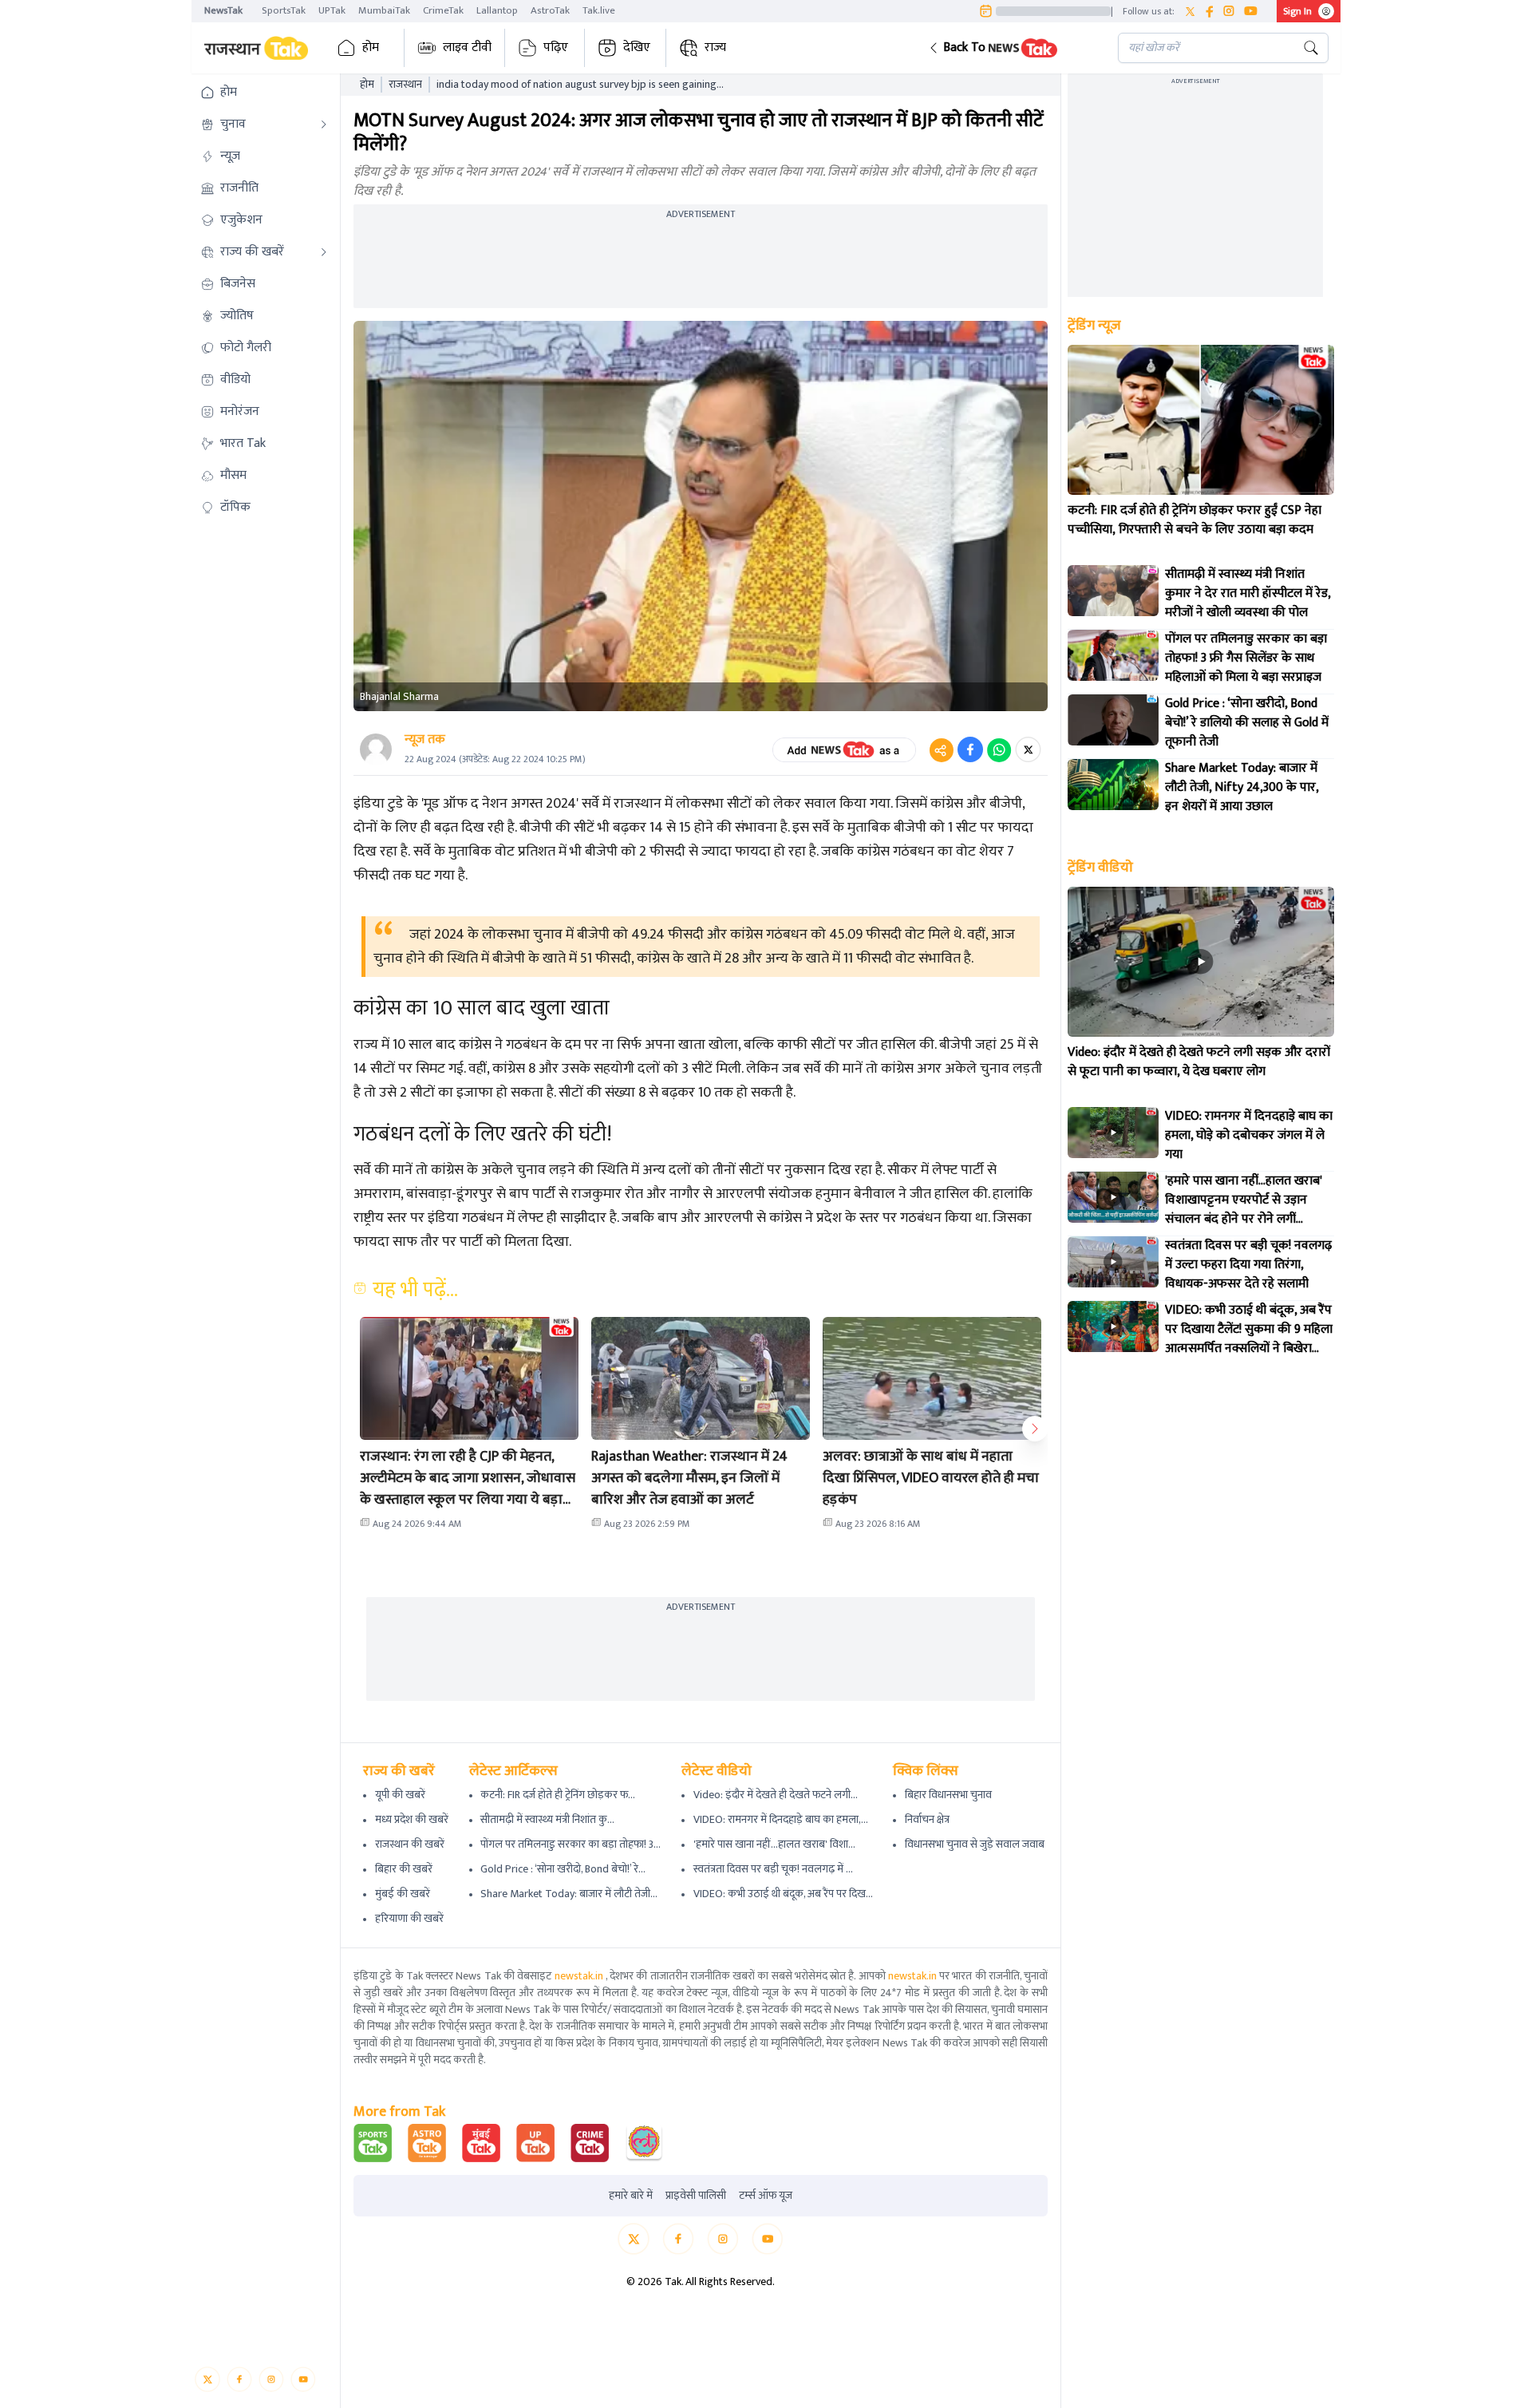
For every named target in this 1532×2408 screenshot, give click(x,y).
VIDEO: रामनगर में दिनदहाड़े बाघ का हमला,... (781, 1819)
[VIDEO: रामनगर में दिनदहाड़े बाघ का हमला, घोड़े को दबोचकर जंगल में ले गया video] (1113, 1133)
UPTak (332, 10)
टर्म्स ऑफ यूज (766, 2196)
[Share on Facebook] (970, 749)
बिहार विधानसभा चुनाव (948, 1795)
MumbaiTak (384, 10)
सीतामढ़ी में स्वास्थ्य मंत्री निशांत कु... (547, 1819)
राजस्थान (405, 85)
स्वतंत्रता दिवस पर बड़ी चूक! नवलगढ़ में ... (773, 1869)
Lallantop (497, 10)
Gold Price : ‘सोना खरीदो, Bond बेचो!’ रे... (563, 1869)
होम (371, 47)
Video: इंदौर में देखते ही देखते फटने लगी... (776, 1795)
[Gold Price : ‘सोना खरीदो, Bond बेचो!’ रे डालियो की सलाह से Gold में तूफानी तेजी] (1113, 720)
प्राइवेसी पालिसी (696, 2196)
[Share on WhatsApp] (999, 749)
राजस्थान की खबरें (410, 1844)
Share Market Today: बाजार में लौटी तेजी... (569, 1894)
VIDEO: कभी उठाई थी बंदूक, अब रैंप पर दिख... (783, 1894)
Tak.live (599, 10)
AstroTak (550, 10)
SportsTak (284, 10)
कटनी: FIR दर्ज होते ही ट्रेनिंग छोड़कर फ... (558, 1795)
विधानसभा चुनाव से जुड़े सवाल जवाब (975, 1844)
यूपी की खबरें (400, 1795)
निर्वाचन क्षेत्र (927, 1819)
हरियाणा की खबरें (409, 1918)
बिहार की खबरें (404, 1869)
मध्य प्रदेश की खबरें (412, 1819)
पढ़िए (556, 47)
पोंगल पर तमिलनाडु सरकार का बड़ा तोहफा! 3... (571, 1844)
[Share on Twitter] (1028, 749)
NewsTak (223, 10)
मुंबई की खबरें (403, 1894)
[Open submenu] (324, 125)
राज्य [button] (715, 47)
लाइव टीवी (467, 47)
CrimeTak (443, 10)
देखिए (637, 47)
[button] (1011, 48)
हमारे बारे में (631, 2196)
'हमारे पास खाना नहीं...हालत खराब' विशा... (774, 1844)
